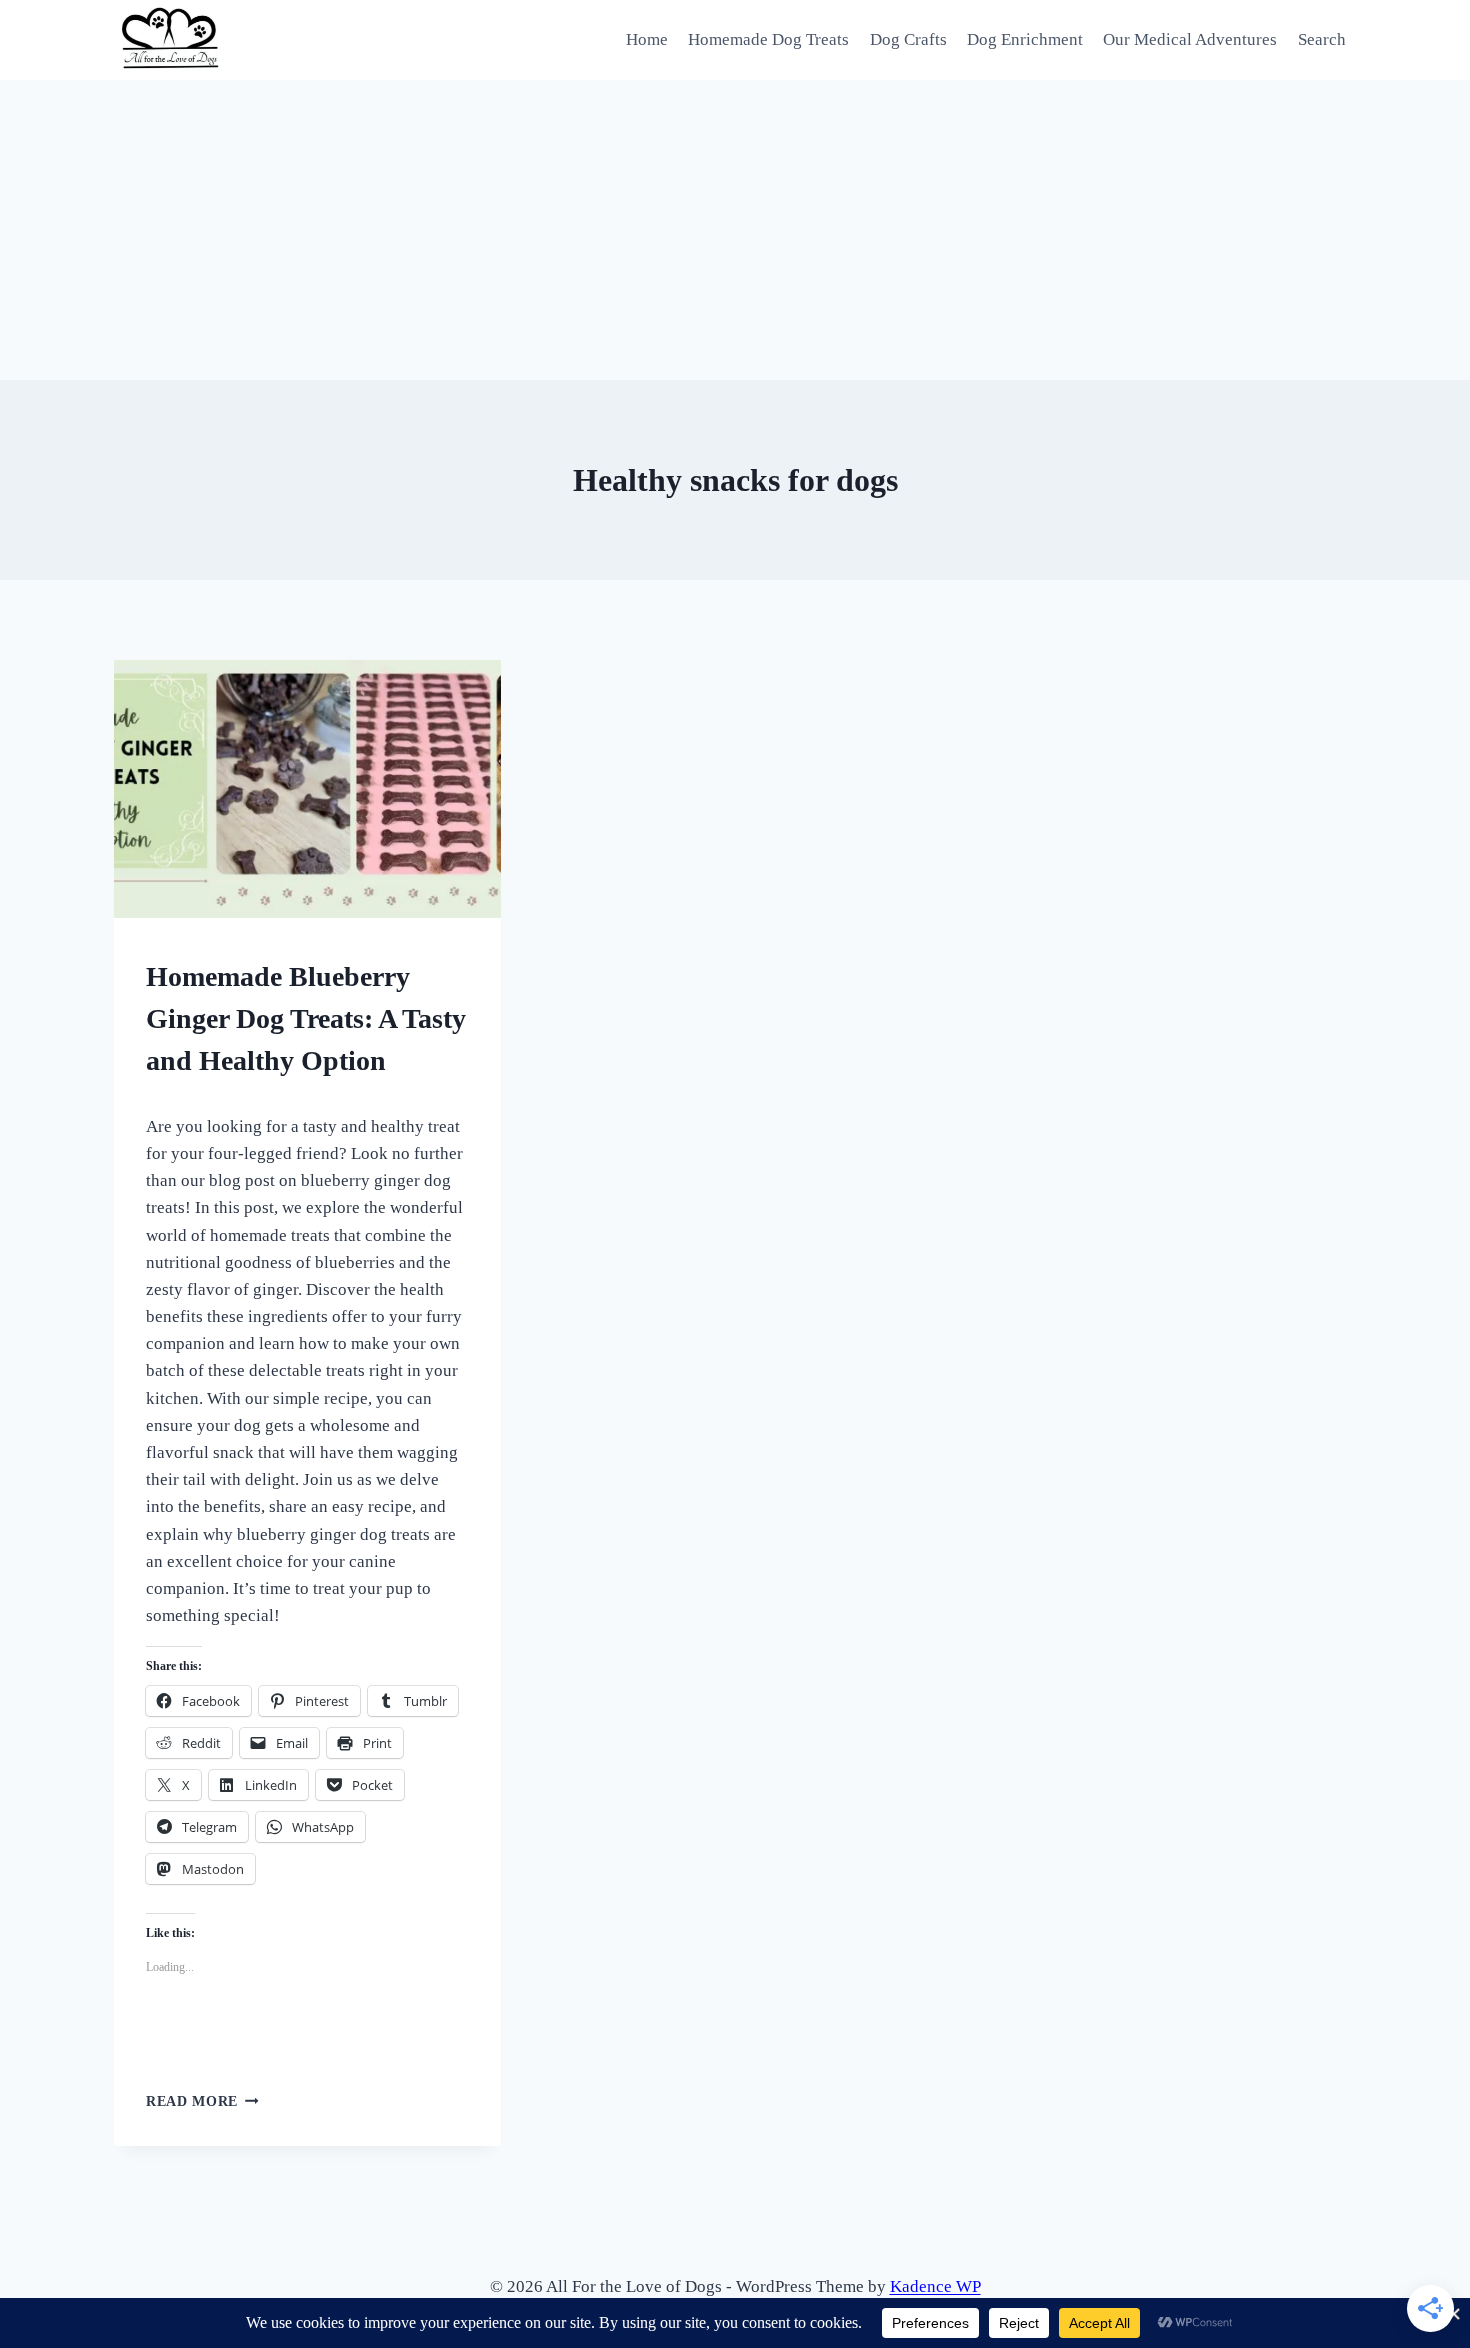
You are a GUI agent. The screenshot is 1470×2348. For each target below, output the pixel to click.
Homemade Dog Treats (768, 39)
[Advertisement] (735, 230)
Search (1322, 39)
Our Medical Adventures (1190, 39)
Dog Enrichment (1025, 39)
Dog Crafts (908, 39)
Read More (202, 2101)
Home (647, 39)
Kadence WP (935, 2286)
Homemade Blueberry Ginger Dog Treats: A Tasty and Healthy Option (306, 1018)
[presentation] (307, 789)
